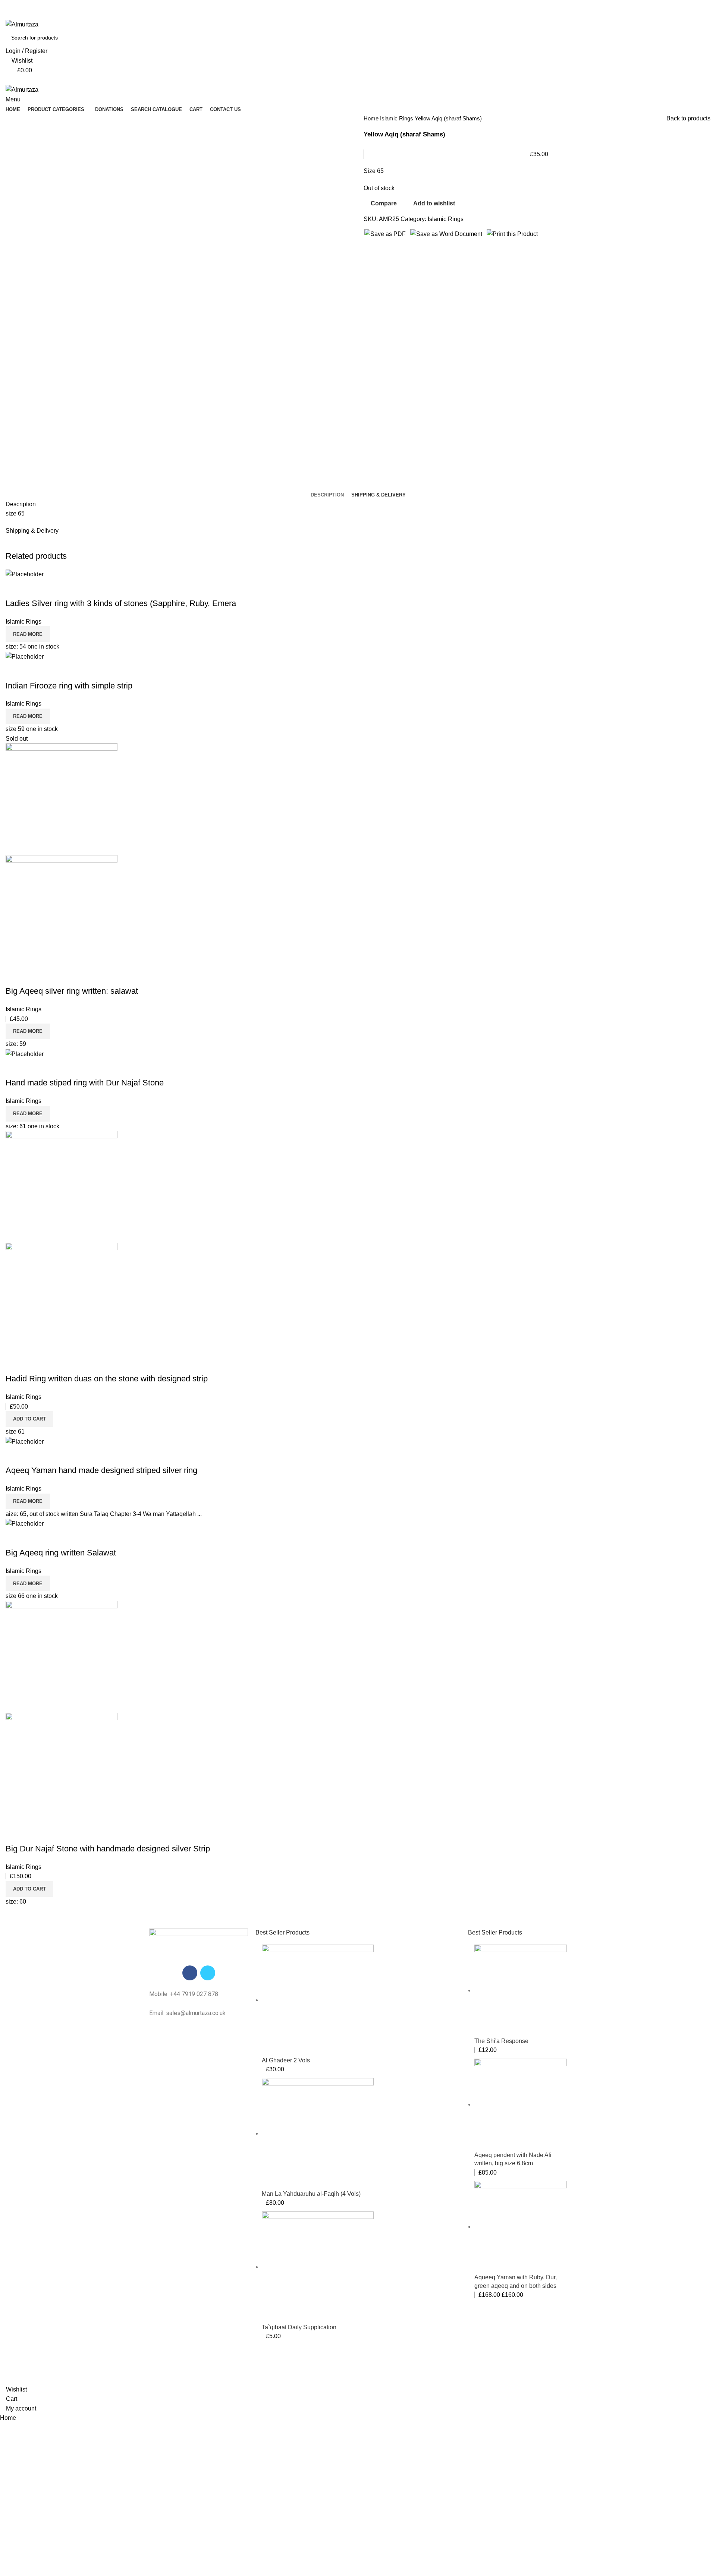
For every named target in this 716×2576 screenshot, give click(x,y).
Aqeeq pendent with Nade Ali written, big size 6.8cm (513, 2159)
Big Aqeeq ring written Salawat (61, 1553)
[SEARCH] (713, 33)
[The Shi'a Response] (521, 1990)
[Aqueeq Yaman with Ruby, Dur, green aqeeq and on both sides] (521, 2227)
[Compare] (15, 589)
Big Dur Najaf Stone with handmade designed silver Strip (108, 1849)
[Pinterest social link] (358, 15)
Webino (442, 2370)
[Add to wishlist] (55, 589)
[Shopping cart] (8, 80)
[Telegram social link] (375, 15)
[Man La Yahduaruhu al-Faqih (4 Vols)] (318, 2133)
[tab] (327, 495)
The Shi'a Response (501, 2041)
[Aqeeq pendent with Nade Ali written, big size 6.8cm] (521, 2104)
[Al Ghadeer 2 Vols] (318, 2000)
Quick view (35, 589)
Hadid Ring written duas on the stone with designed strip (107, 1379)
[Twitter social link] (350, 15)
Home (372, 118)
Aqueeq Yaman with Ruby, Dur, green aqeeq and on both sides (516, 2281)
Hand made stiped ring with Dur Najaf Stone (85, 1083)
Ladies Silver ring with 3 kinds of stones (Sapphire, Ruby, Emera (121, 603)
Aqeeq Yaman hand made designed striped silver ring (101, 1470)
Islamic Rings (397, 118)
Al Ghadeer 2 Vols (286, 2060)
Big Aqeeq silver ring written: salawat (72, 991)
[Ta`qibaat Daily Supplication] (318, 2267)
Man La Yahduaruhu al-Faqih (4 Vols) (311, 2194)
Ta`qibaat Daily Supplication (299, 2327)
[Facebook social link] (341, 15)
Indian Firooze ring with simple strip (69, 686)
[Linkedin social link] (367, 15)
